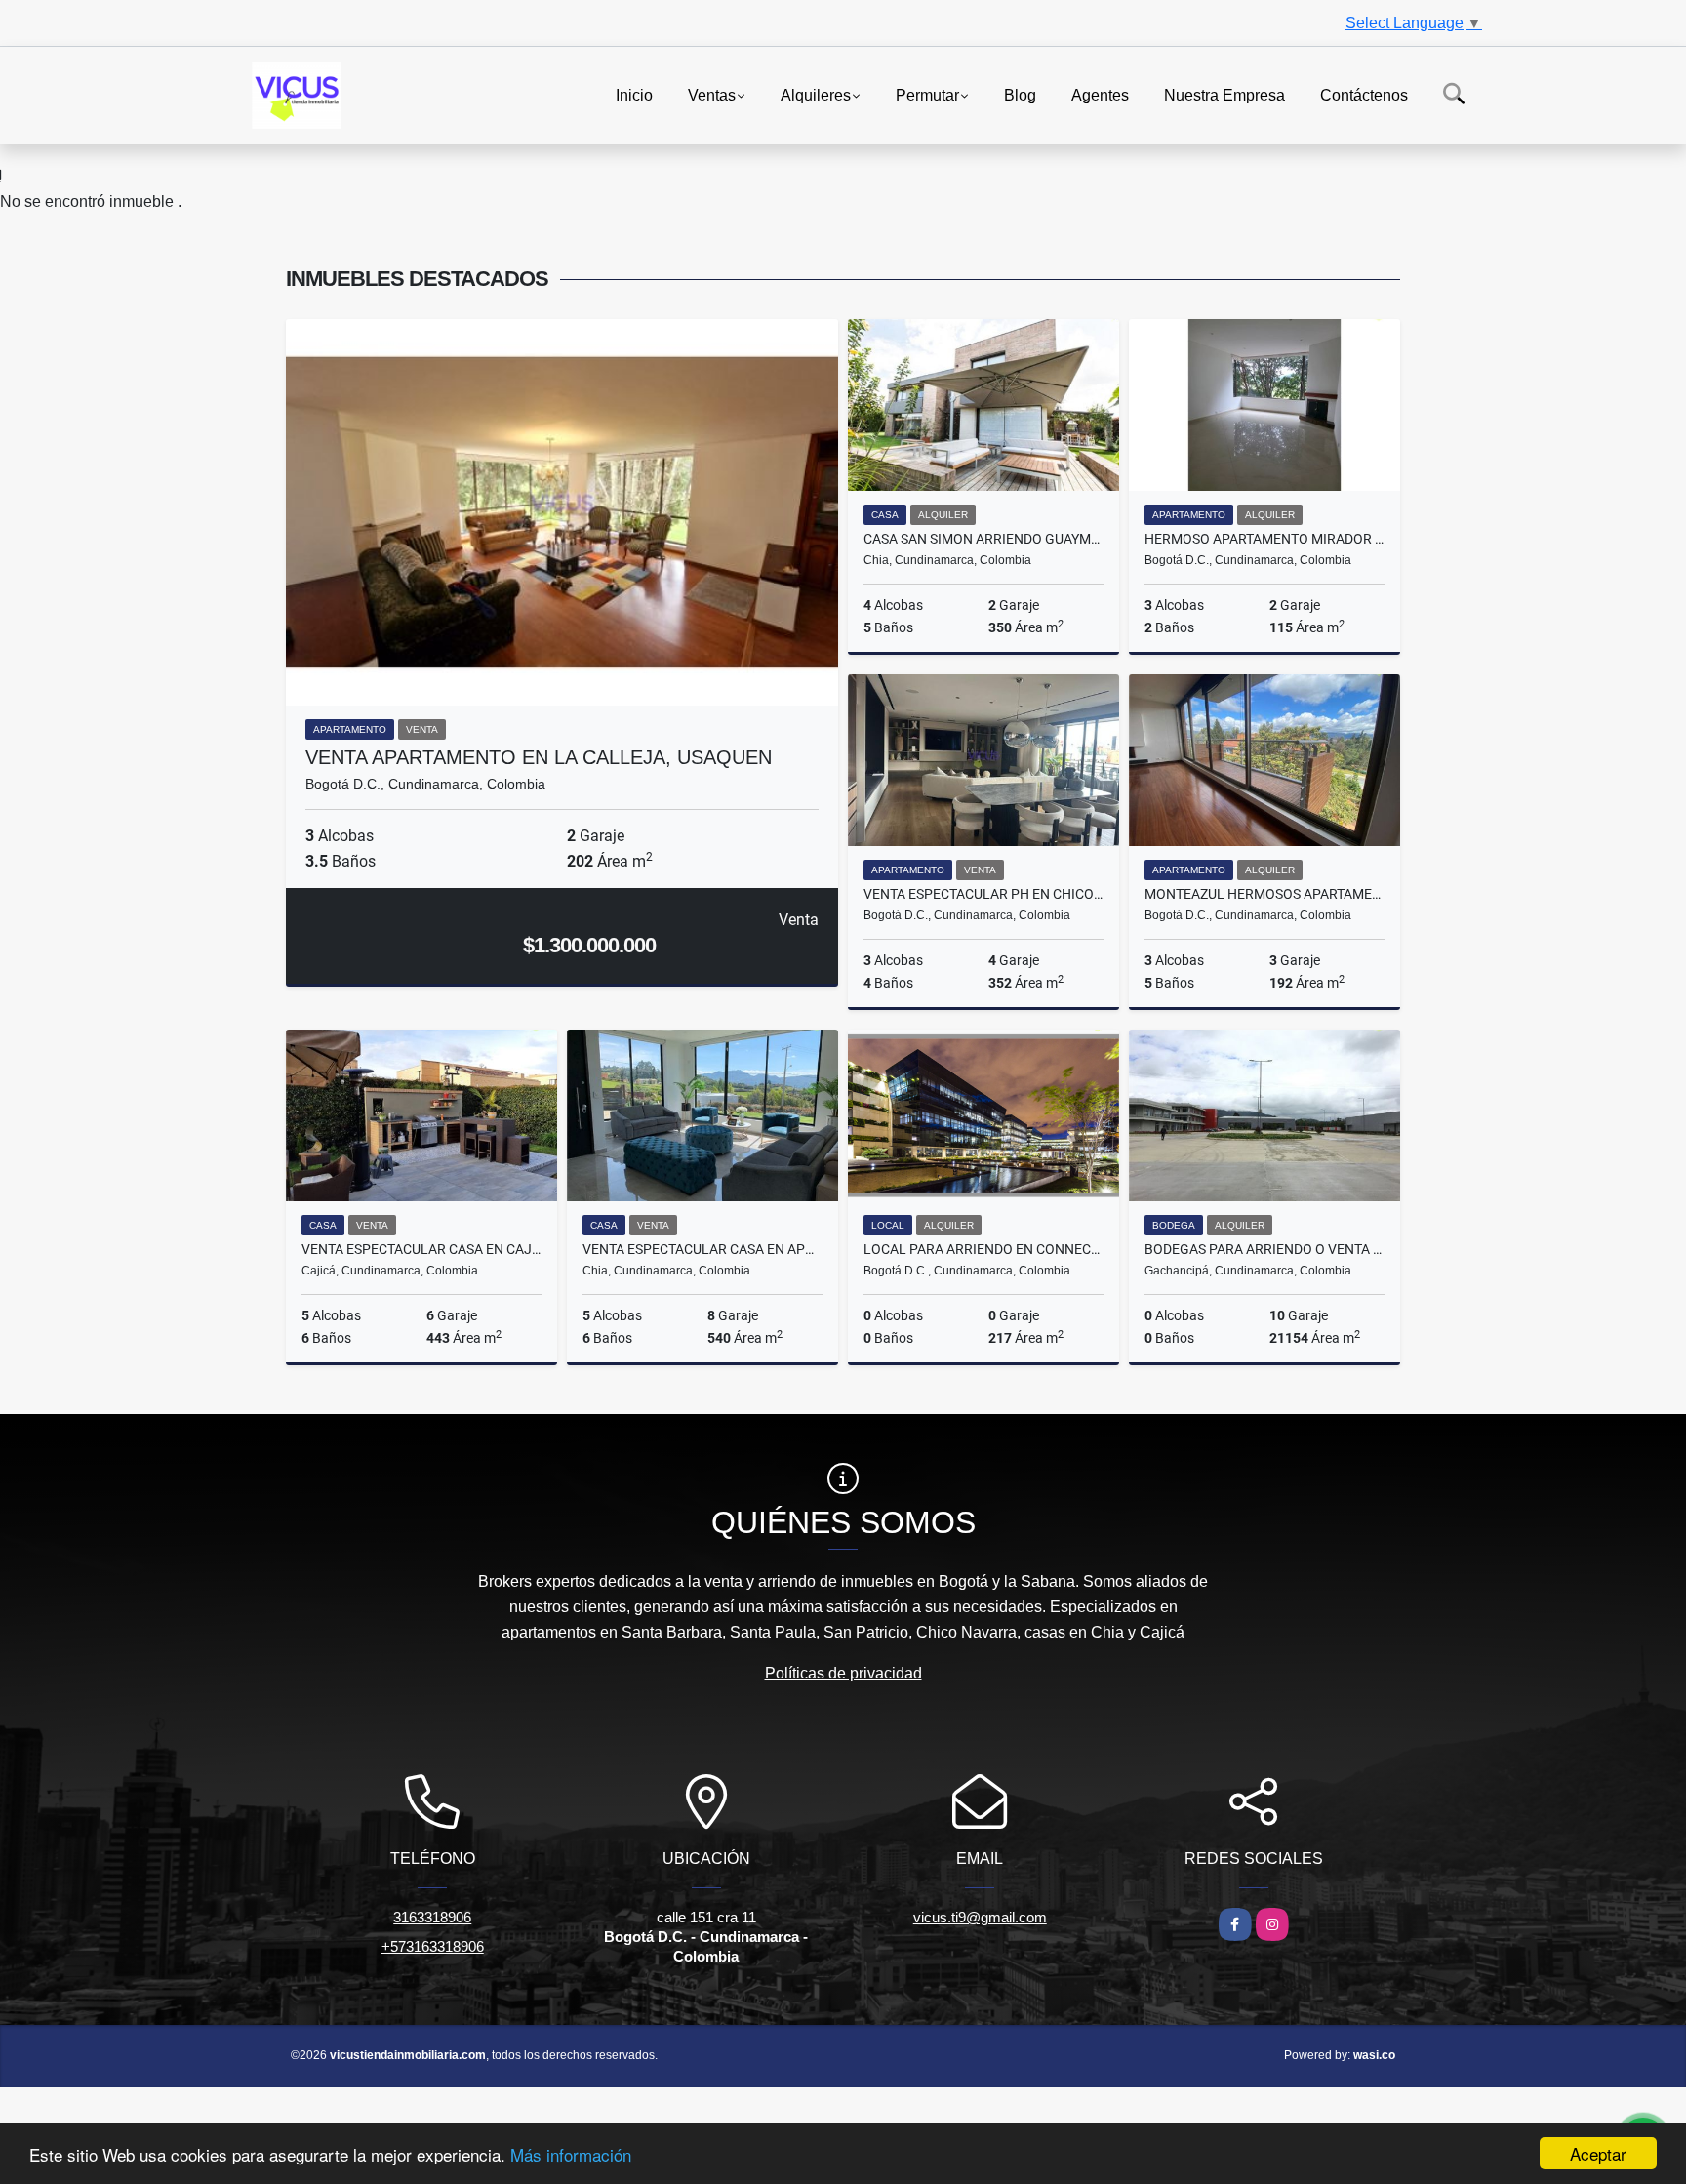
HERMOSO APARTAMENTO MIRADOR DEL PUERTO (1264, 539)
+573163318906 (433, 1946)
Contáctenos (1364, 94)
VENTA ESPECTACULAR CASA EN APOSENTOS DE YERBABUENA (702, 1249)
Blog (1020, 94)
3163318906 (432, 1917)
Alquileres (816, 94)
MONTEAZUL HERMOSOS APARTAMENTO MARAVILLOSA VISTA (1264, 894)
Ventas (712, 94)
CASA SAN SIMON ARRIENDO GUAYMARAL (983, 539)
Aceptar (1598, 2153)
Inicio (634, 94)
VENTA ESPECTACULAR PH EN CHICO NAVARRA (983, 894)
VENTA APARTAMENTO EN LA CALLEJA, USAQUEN (539, 757)
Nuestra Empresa (1224, 94)
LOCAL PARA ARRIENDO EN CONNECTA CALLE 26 (983, 1249)
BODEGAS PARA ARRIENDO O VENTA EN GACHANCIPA (1264, 1249)
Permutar (927, 94)
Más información (571, 2154)
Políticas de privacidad (843, 1673)
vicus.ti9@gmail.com (980, 1917)
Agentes (1100, 94)
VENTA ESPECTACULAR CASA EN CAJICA (421, 1249)
